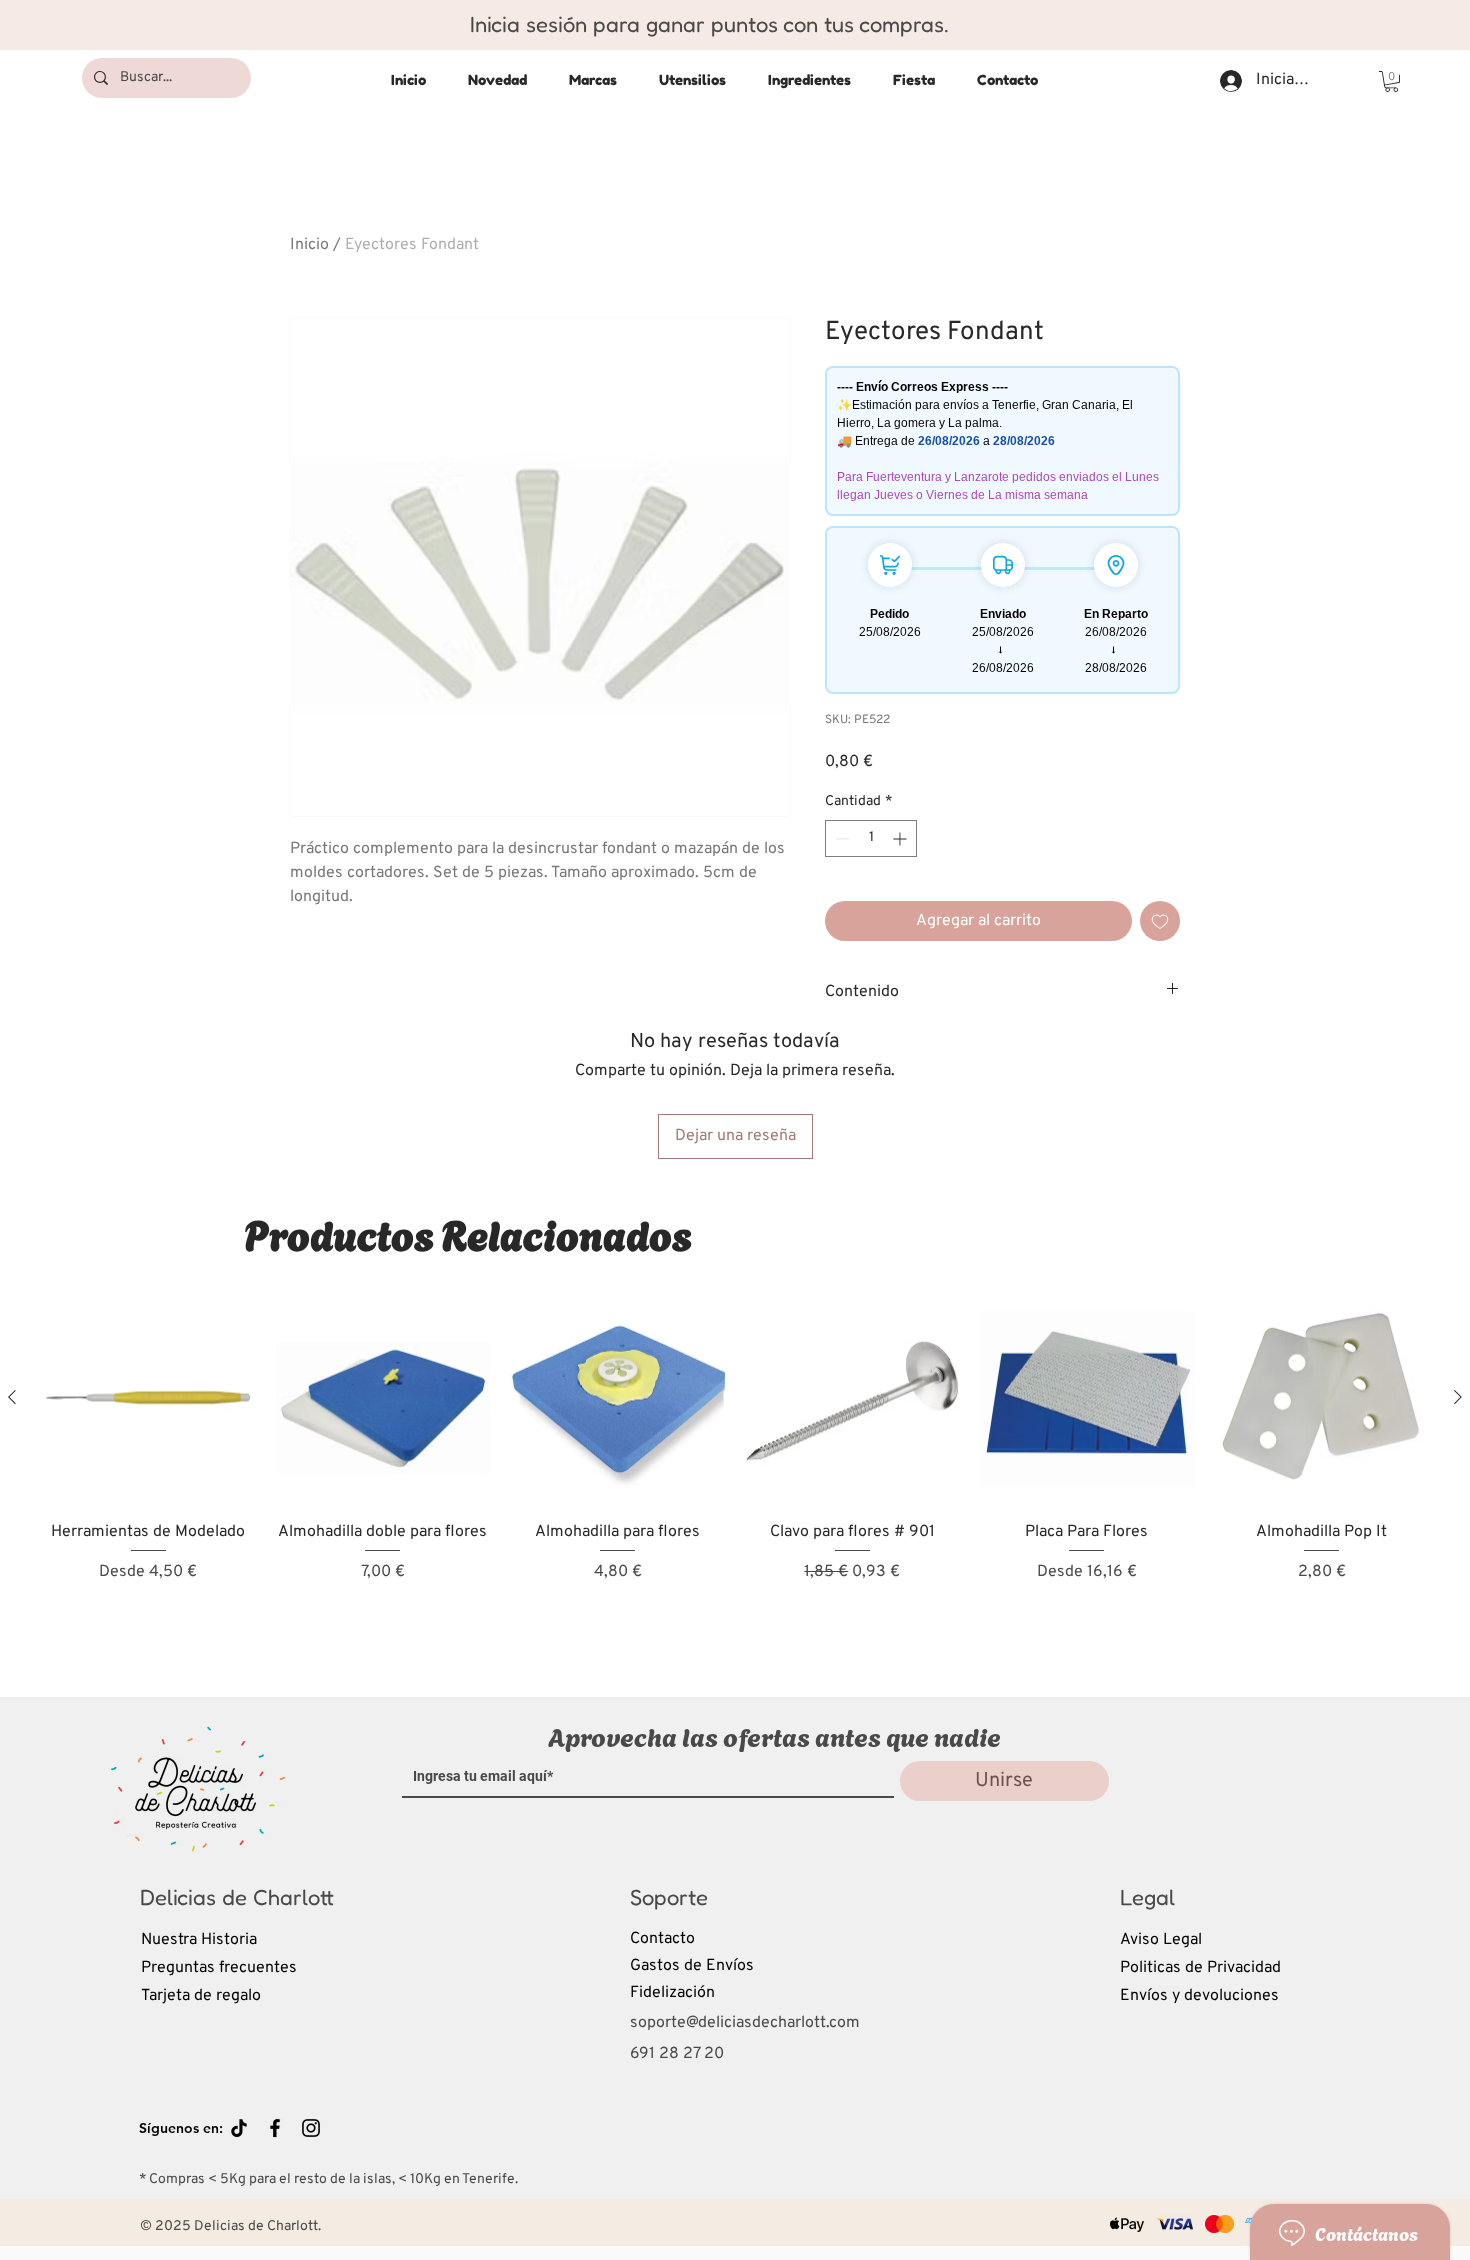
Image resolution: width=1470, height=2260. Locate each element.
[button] (1391, 81)
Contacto (662, 1939)
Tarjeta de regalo (201, 1996)
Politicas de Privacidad (1200, 1968)
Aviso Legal (1161, 1940)
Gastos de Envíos (692, 1966)
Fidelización (672, 1993)
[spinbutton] (871, 838)
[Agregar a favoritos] (1160, 921)
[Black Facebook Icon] (275, 2128)
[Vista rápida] (148, 1398)
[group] (735, 1476)
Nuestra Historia (199, 1940)
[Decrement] (840, 838)
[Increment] (901, 838)
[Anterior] (12, 1397)
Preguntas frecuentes (219, 1968)
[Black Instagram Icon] (311, 2128)
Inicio (309, 245)
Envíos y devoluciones (1199, 1996)
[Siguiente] (1458, 1397)
